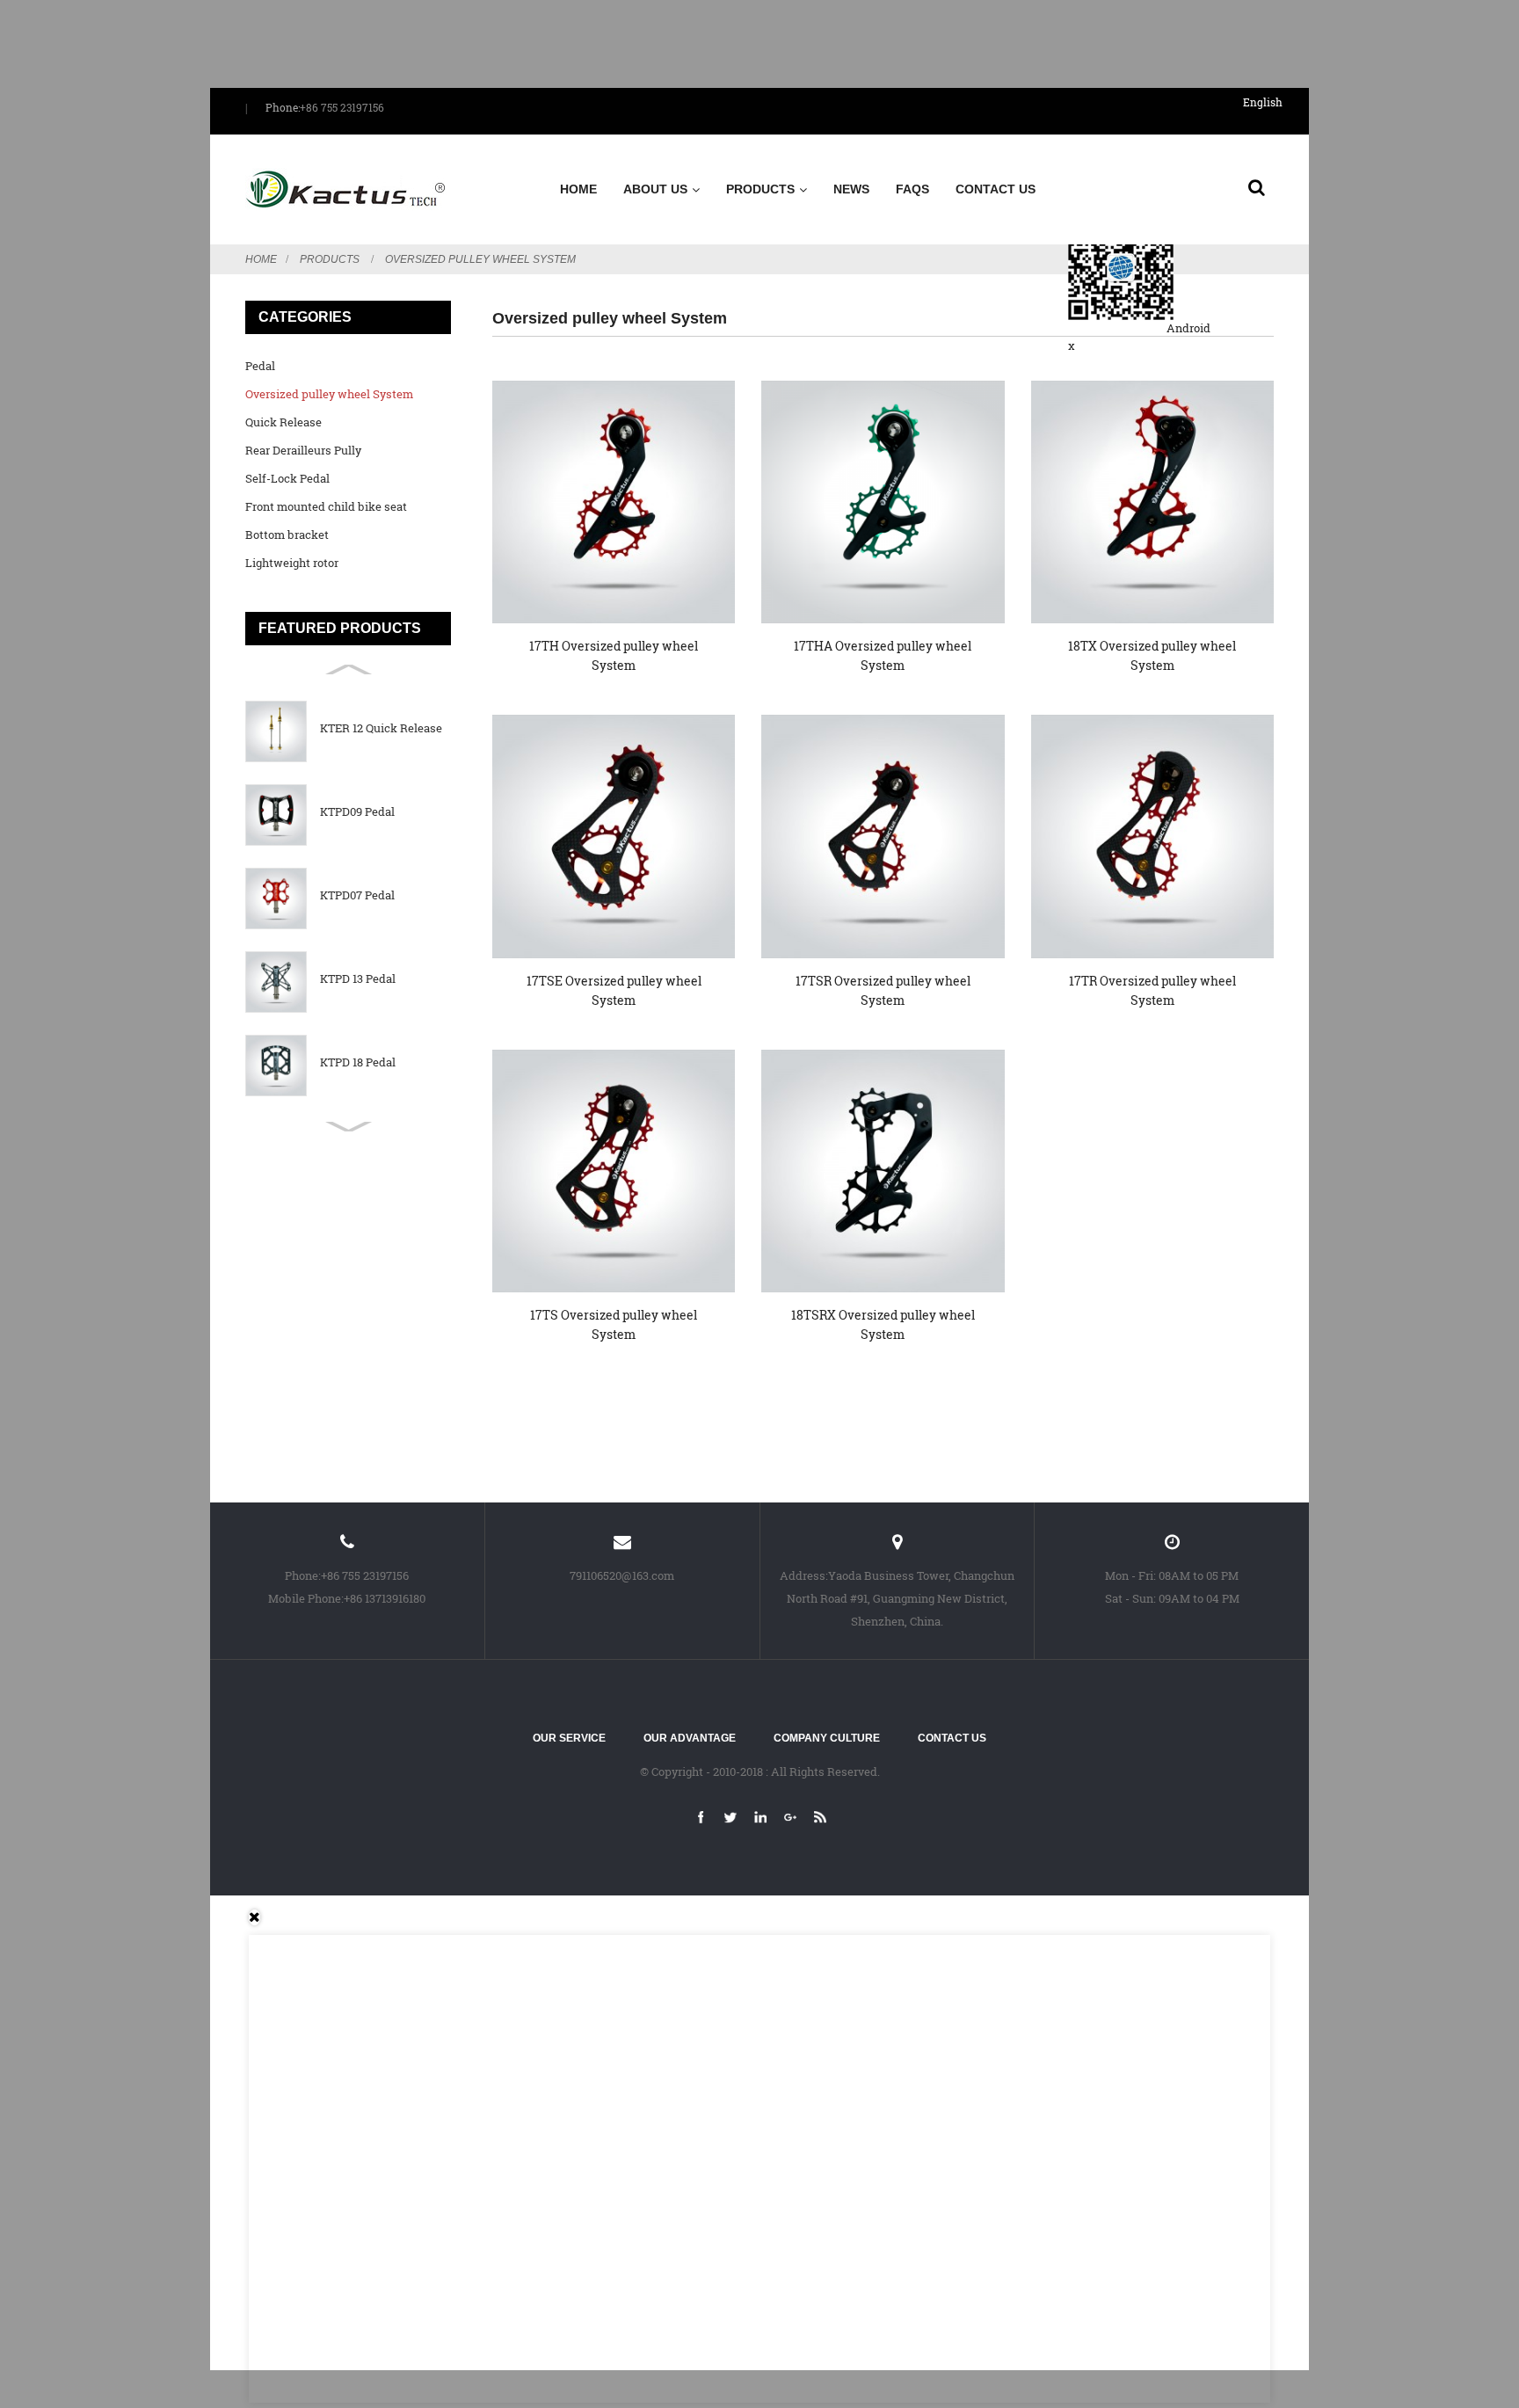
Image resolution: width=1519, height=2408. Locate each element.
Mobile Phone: (306, 1598)
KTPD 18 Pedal (358, 1062)
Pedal (260, 366)
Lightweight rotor (292, 563)
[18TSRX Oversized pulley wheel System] (883, 1171)
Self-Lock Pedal (287, 478)
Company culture (827, 1738)
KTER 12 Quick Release (381, 728)
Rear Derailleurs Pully (303, 450)
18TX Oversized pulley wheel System (1152, 655)
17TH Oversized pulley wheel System (614, 655)
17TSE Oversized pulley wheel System (614, 990)
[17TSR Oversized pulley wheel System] (883, 836)
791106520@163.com (622, 1575)
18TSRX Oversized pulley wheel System (883, 1324)
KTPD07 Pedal (357, 895)
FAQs (912, 189)
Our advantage (690, 1738)
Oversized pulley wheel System (480, 259)
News (851, 189)
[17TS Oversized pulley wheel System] (614, 1171)
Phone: (283, 107)
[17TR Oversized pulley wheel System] (1152, 836)
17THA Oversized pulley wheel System (883, 655)
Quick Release (283, 422)
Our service (569, 1738)
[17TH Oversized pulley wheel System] (614, 502)
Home (578, 189)
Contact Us (996, 189)
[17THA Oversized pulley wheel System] (883, 502)
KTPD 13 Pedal (358, 979)
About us (655, 189)
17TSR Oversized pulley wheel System (883, 990)
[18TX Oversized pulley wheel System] (1152, 502)
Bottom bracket (287, 535)
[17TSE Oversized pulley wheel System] (614, 836)
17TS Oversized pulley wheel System (614, 1324)
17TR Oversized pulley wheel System (1152, 990)
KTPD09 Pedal (357, 812)
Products (760, 189)
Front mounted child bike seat (326, 506)
